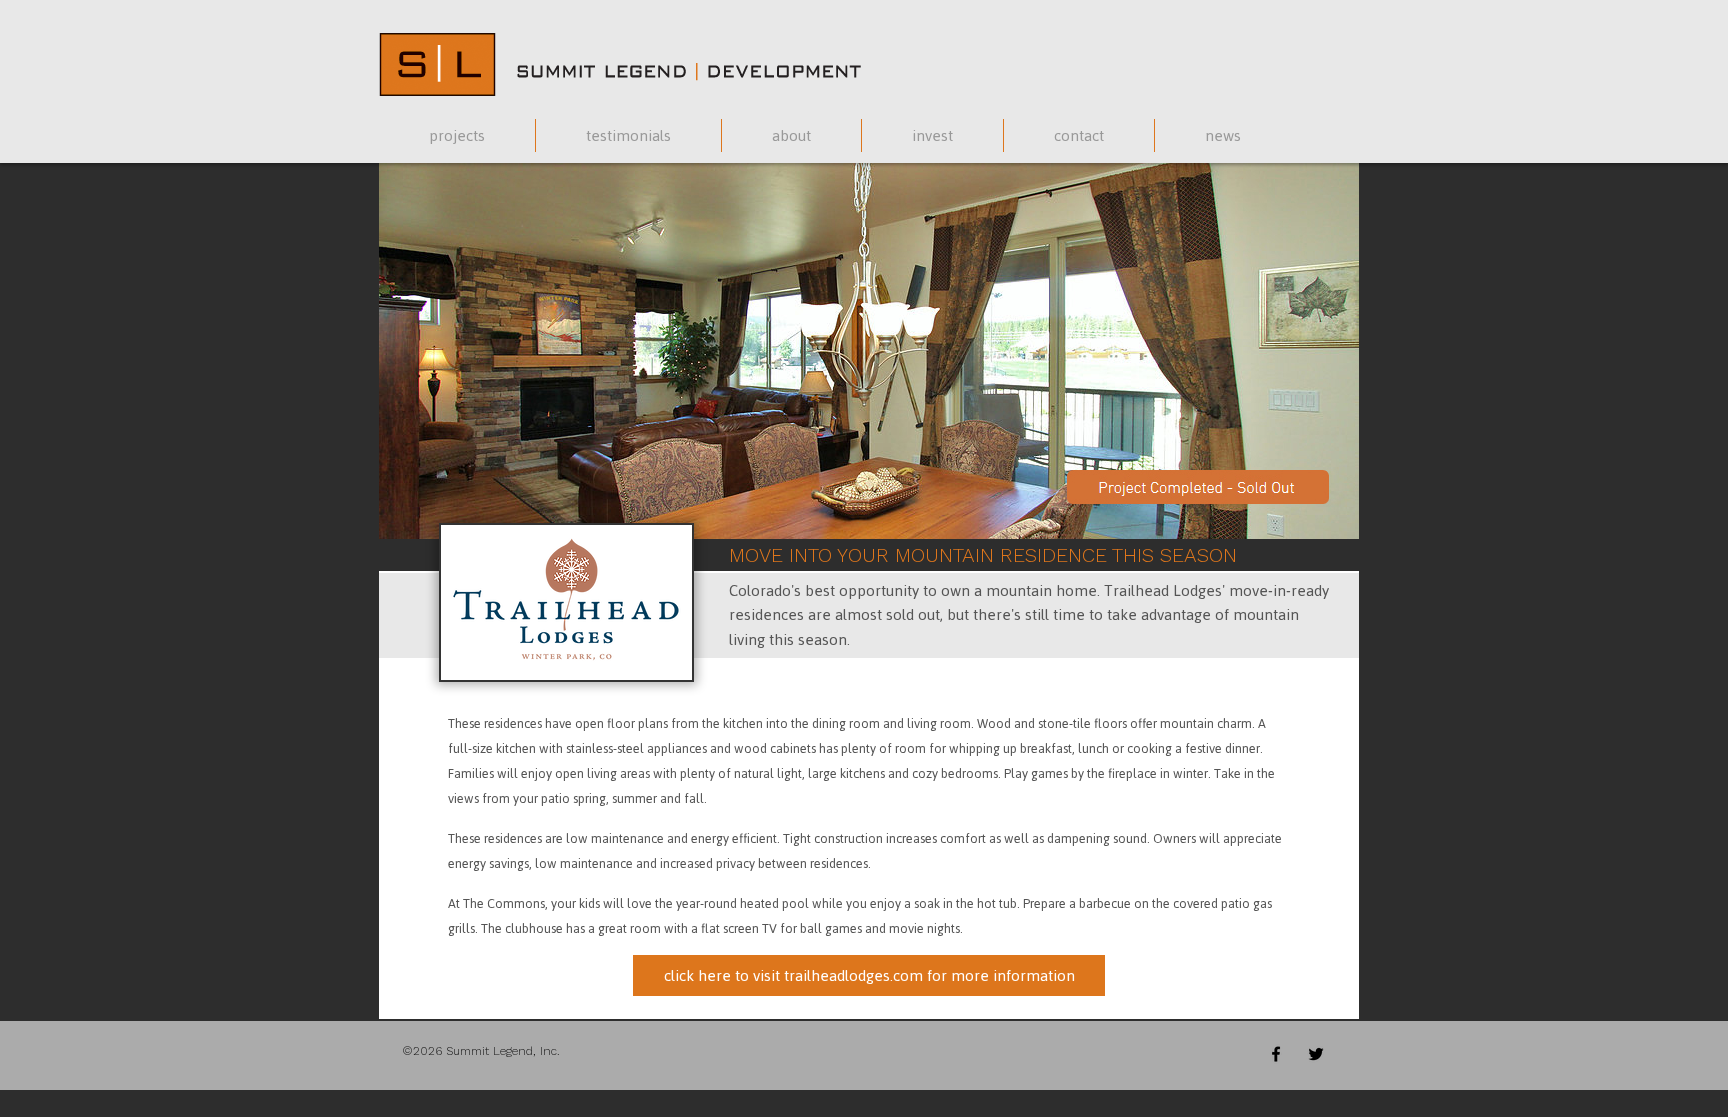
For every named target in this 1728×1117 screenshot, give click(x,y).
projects (457, 135)
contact (1079, 135)
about (791, 135)
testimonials (628, 135)
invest (932, 135)
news (1223, 135)
